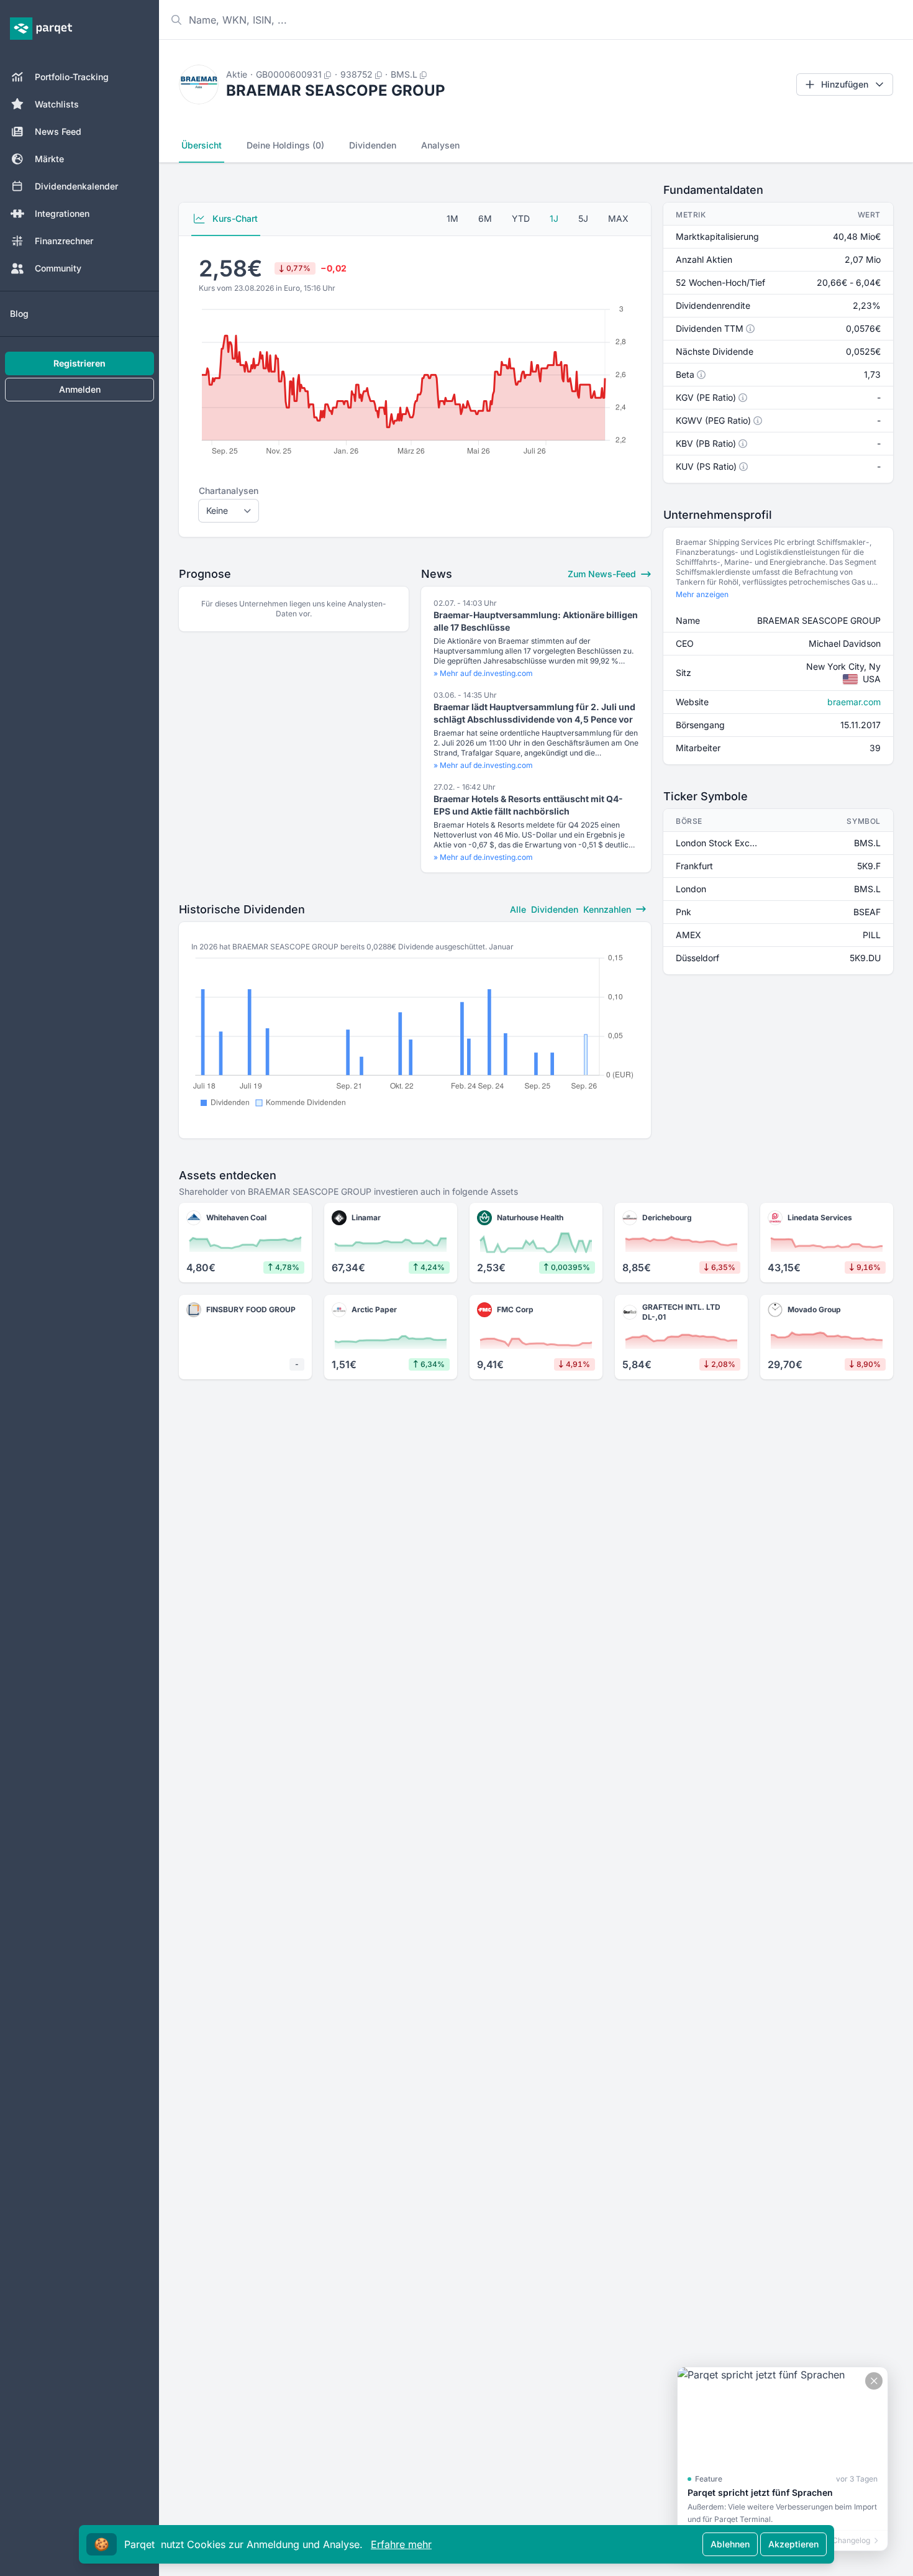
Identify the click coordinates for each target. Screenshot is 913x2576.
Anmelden (80, 389)
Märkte (49, 159)
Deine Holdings (285, 145)
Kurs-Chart (234, 218)
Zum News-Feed (603, 574)
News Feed (58, 131)
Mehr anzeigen (702, 594)
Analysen (440, 145)
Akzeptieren (793, 2544)
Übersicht (202, 145)
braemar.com (854, 702)
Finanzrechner (64, 241)
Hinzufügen (845, 84)
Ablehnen (730, 2544)
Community (58, 268)
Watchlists (57, 104)
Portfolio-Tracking (72, 77)
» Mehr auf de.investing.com (483, 673)
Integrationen (62, 213)
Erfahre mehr (401, 2544)
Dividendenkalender (76, 186)
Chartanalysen (229, 491)
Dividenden (373, 145)
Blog (19, 313)
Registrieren (79, 363)
